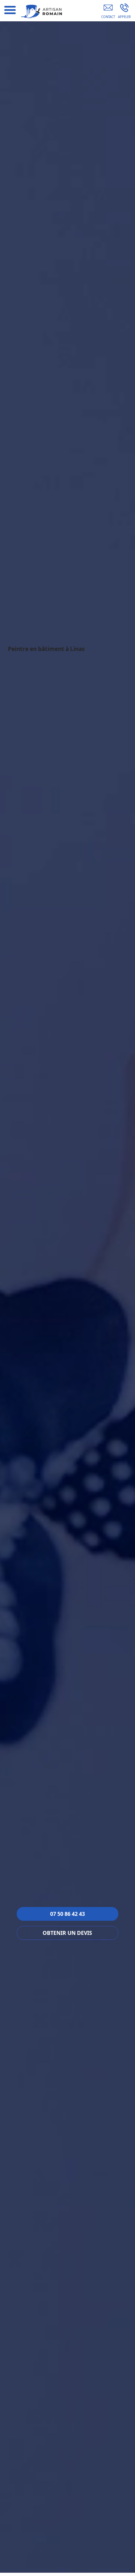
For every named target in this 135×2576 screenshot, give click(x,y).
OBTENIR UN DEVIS (67, 1933)
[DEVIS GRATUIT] (108, 12)
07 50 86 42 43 (67, 1914)
